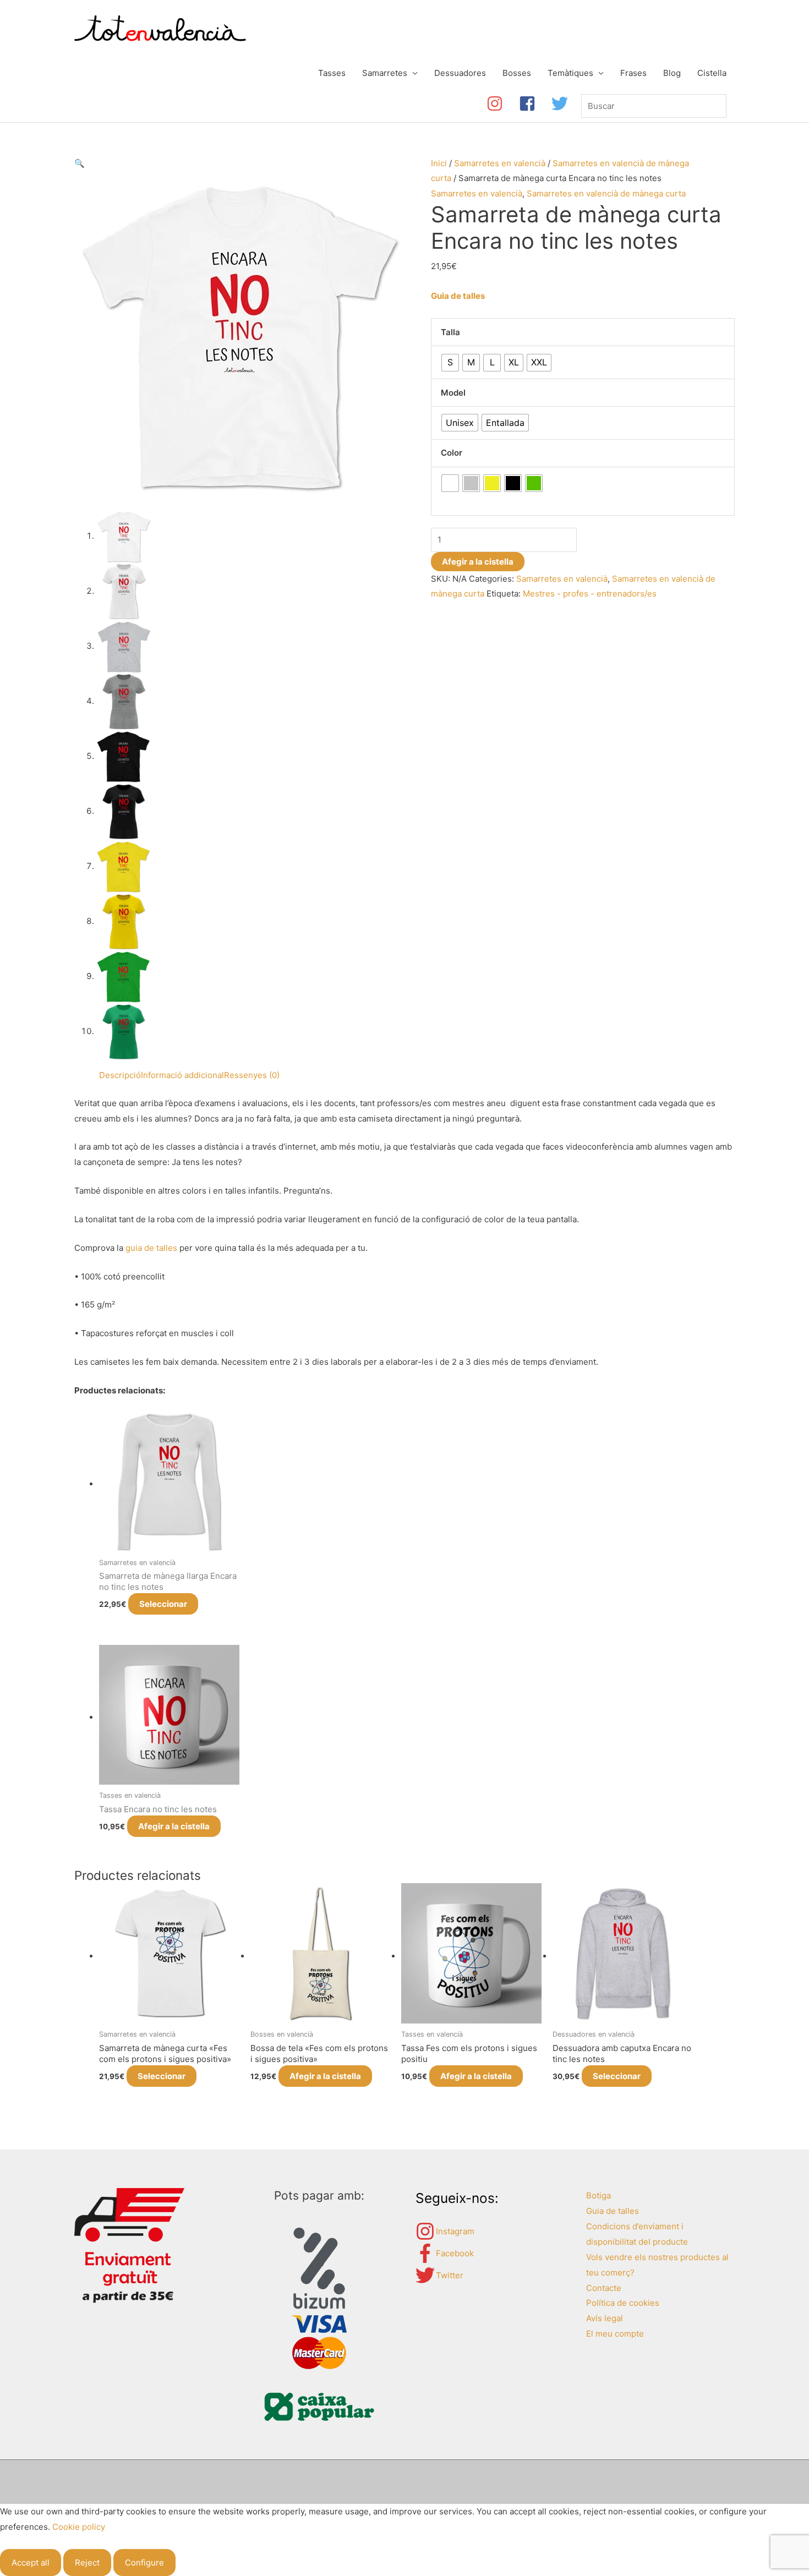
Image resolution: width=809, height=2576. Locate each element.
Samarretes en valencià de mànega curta (606, 193)
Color (452, 453)
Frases (633, 73)
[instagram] (503, 103)
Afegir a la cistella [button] (174, 1826)
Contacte (604, 2288)
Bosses (517, 73)
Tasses (332, 73)
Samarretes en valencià (500, 163)
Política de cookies (623, 2303)
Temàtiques (570, 73)
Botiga (598, 2195)
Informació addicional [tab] (182, 1075)
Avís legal (605, 2318)
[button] (80, 163)
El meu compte (615, 2334)
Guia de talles (458, 296)
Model (453, 393)
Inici (439, 163)
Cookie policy (79, 2527)
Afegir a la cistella (478, 562)
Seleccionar (163, 1604)
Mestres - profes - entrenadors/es (590, 594)
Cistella (712, 73)
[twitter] (562, 103)
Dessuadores (460, 73)
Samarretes (385, 73)
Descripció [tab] (120, 1075)
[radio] (450, 363)
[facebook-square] (535, 103)
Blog (672, 73)
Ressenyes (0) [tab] (252, 1075)
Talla (450, 332)
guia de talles (151, 1248)
